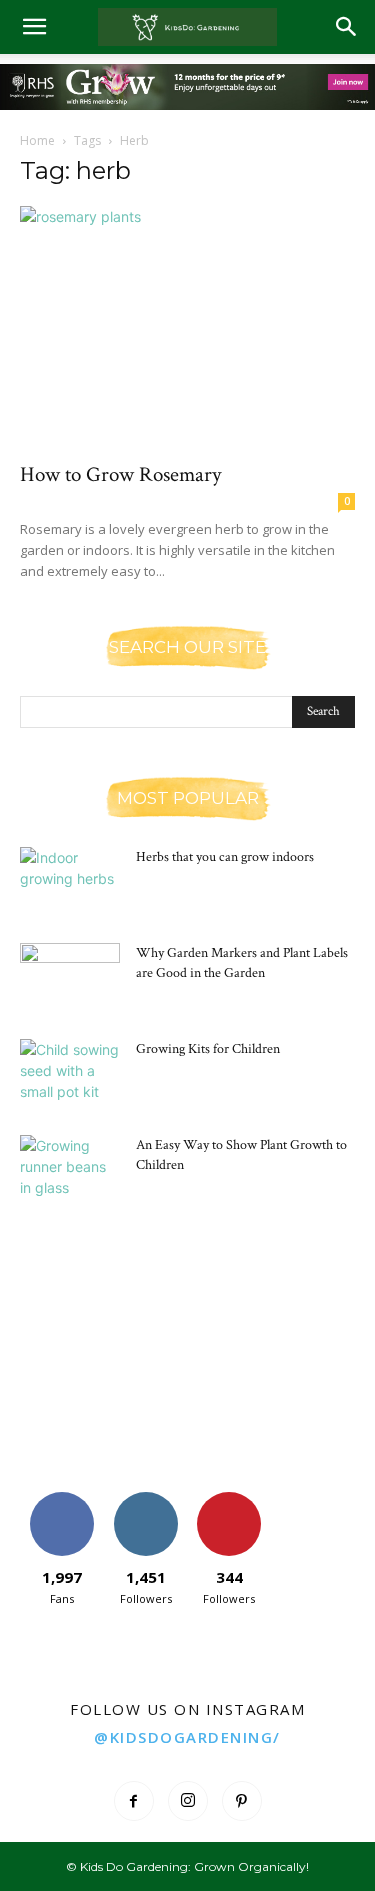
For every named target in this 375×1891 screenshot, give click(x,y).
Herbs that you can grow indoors (225, 857)
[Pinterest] (242, 1801)
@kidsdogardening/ (187, 1737)
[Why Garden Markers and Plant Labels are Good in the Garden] (70, 978)
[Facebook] (134, 1801)
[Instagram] (188, 1801)
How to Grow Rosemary (120, 474)
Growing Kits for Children (208, 1049)
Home (37, 140)
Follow (145, 1499)
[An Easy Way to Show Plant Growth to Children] (70, 1170)
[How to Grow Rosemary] (187, 327)
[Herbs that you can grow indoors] (70, 882)
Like (61, 1499)
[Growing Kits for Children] (70, 1074)
